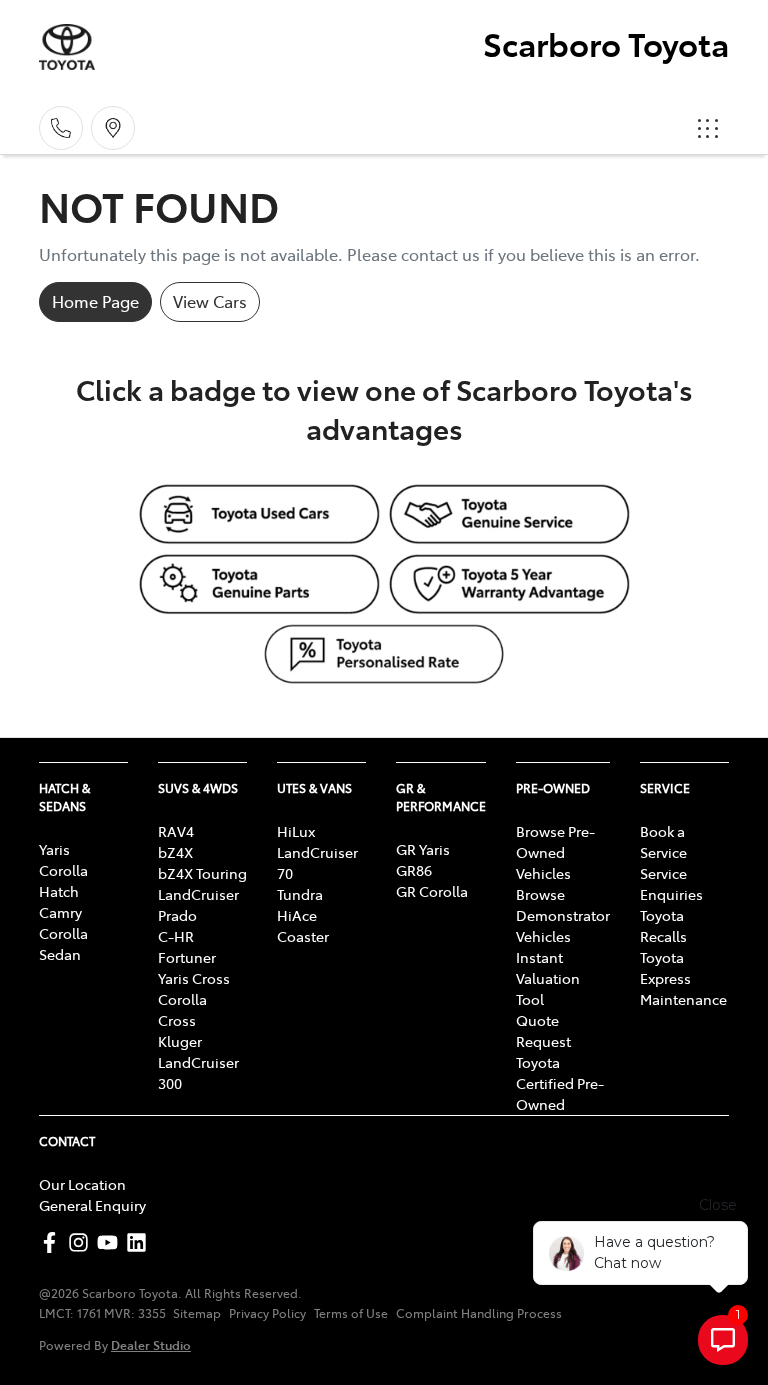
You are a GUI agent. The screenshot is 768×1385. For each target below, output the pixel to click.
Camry (60, 912)
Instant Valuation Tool (548, 978)
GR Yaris (423, 849)
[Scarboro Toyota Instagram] (82, 1242)
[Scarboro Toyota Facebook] (53, 1242)
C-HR (176, 936)
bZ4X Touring (202, 873)
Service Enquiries (671, 883)
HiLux (296, 831)
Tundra (300, 894)
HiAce (297, 915)
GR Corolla (432, 891)
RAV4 (176, 831)
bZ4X (175, 852)
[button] (708, 128)
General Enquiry (92, 1205)
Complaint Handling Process (479, 1313)
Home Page (95, 301)
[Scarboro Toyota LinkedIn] (140, 1242)
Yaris (54, 849)
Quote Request (543, 1030)
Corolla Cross (182, 1009)
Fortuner (187, 957)
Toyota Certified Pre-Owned (560, 1083)
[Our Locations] (113, 128)
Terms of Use (351, 1313)
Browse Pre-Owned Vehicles (555, 852)
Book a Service (663, 841)
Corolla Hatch (63, 880)
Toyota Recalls (663, 925)
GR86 (414, 870)
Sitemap (197, 1313)
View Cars (210, 301)
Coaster (303, 936)
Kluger (180, 1041)
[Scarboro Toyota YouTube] (111, 1242)
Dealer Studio (151, 1344)
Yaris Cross (194, 978)
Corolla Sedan (63, 943)
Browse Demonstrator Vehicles (563, 915)
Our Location (82, 1184)
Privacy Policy (267, 1313)
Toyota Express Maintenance (683, 978)
